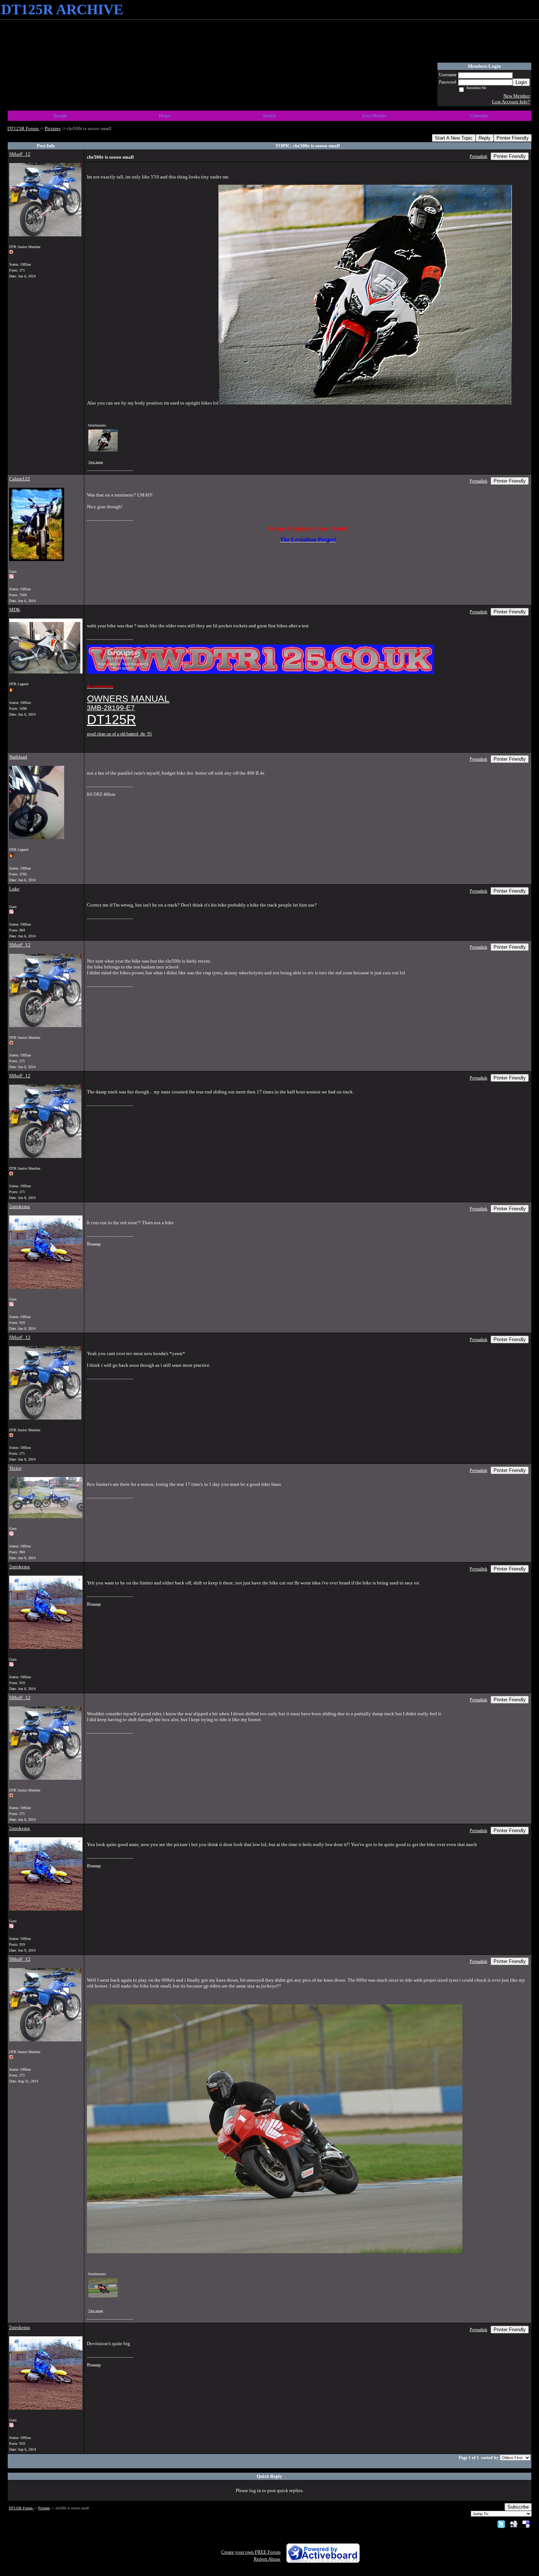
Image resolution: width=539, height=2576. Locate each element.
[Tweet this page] (501, 2524)
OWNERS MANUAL (128, 698)
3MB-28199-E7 (111, 708)
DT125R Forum (23, 128)
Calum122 (20, 479)
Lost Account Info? (511, 102)
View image (96, 462)
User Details (374, 116)
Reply (485, 138)
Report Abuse (267, 2559)
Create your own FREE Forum (251, 2552)
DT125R (111, 719)
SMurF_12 (20, 154)
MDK (15, 610)
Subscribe (518, 2507)
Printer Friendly (513, 138)
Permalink (478, 157)
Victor (15, 1468)
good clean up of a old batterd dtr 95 (119, 734)
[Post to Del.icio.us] (526, 2524)
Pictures (53, 128)
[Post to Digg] (514, 2524)
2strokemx (20, 1206)
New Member (517, 96)
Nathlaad (18, 757)
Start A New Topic (454, 138)
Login (521, 82)
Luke (14, 889)
